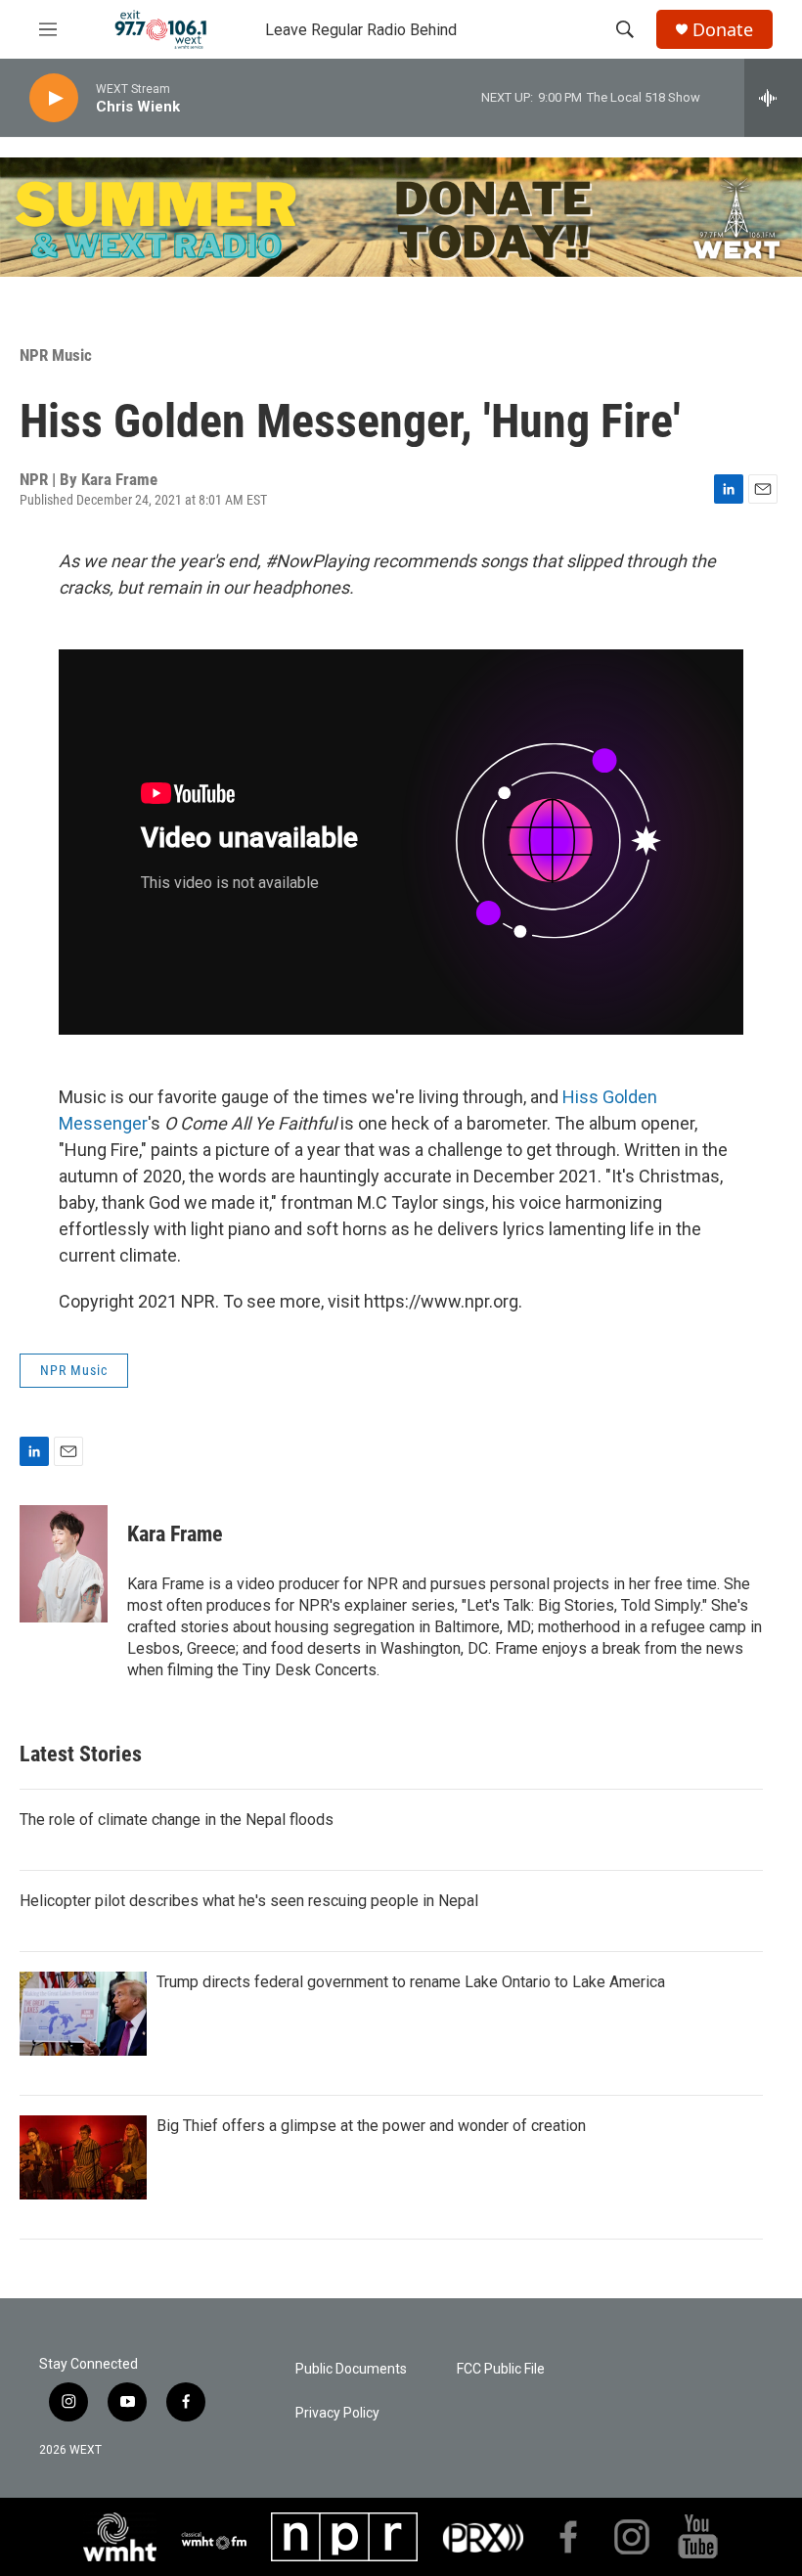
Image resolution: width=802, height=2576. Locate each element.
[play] (54, 98)
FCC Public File (501, 2369)
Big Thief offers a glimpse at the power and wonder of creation (371, 2126)
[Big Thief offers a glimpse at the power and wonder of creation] (83, 2157)
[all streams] (773, 98)
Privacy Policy (337, 2413)
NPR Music (56, 355)
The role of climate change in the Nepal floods (177, 1820)
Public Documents (351, 2369)
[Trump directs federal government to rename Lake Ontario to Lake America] (83, 2014)
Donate (723, 30)
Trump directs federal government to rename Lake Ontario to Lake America (411, 1982)
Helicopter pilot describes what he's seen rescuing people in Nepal (249, 1901)
